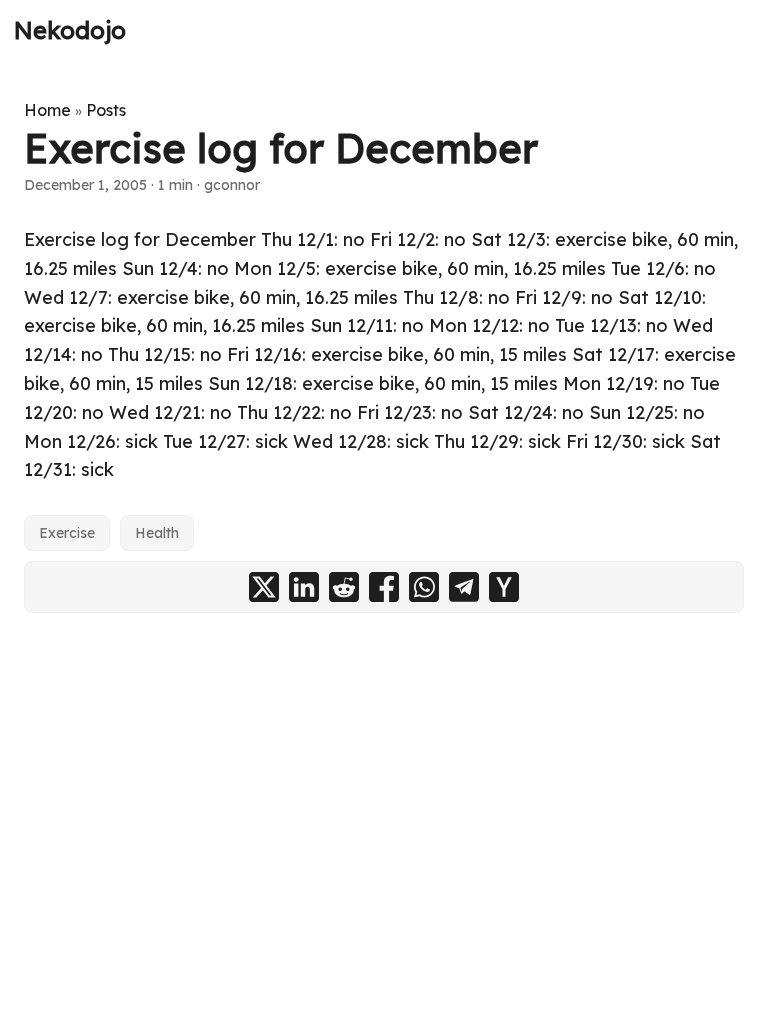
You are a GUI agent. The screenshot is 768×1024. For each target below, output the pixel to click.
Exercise (67, 533)
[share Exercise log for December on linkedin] (304, 587)
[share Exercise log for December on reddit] (344, 587)
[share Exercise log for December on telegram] (464, 587)
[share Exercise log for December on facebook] (384, 587)
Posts (106, 110)
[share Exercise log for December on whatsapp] (424, 587)
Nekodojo (70, 30)
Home (47, 110)
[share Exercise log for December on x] (264, 587)
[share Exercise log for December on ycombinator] (504, 587)
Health (157, 533)
